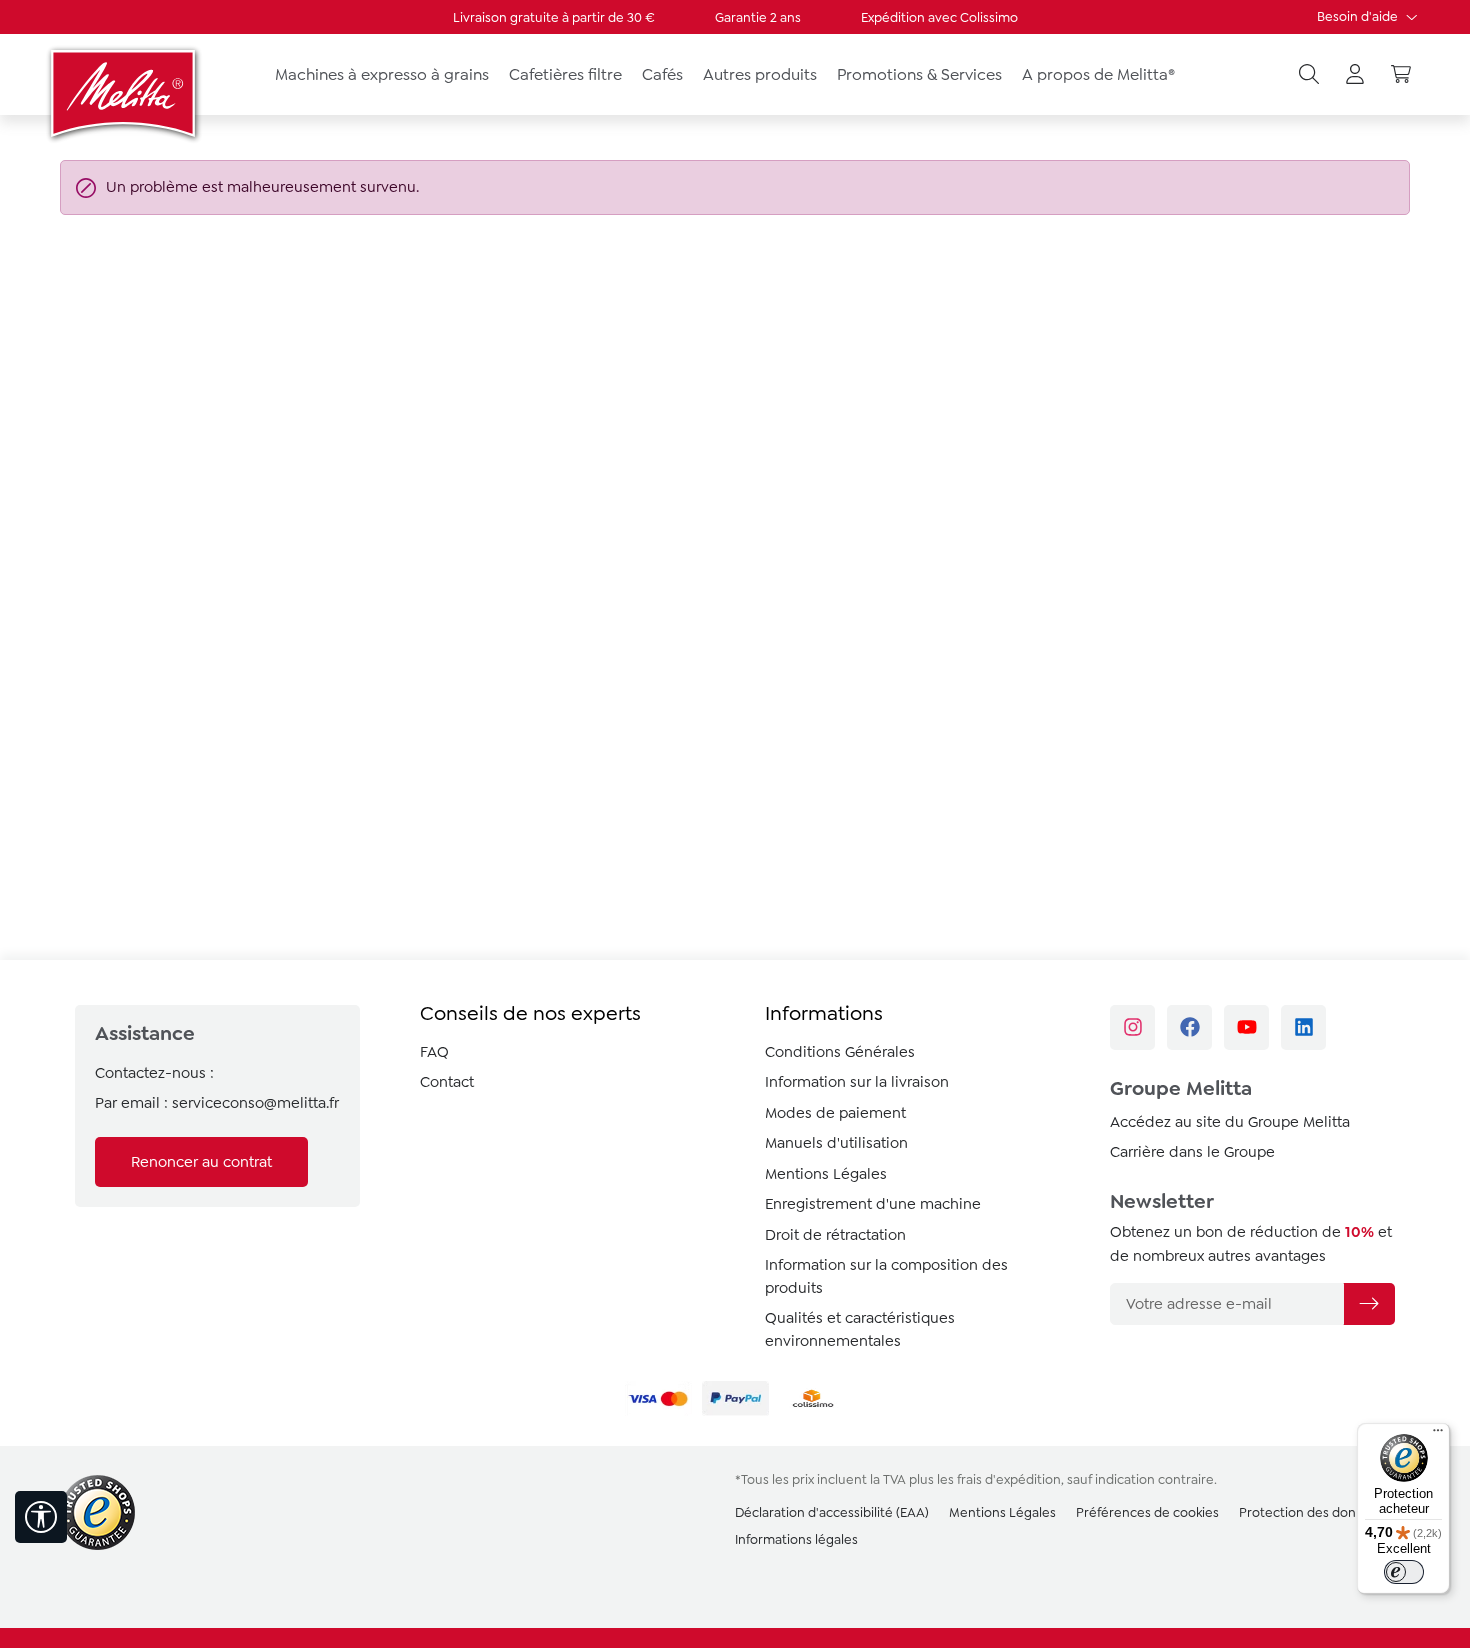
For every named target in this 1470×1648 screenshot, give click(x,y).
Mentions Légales (826, 1174)
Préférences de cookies (1147, 1512)
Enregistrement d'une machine (873, 1204)
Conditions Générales (840, 1052)
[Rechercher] (1309, 75)
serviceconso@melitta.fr (255, 1103)
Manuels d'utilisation (836, 1143)
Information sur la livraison (857, 1082)
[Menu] (1438, 1435)
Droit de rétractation (835, 1235)
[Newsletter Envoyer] (1369, 1304)
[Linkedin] (1303, 1027)
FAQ (434, 1052)
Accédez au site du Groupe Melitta (1230, 1122)
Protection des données (1312, 1512)
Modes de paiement (835, 1113)
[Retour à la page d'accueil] (125, 93)
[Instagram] (1132, 1027)
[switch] (1404, 1572)
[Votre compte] (1355, 75)
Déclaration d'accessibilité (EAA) (832, 1512)
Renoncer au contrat (201, 1162)
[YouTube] (1246, 1027)
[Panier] (1401, 75)
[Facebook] (1189, 1027)
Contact (447, 1082)
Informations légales (796, 1539)
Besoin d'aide (1359, 16)
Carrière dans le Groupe (1192, 1152)
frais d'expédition (1009, 1479)
